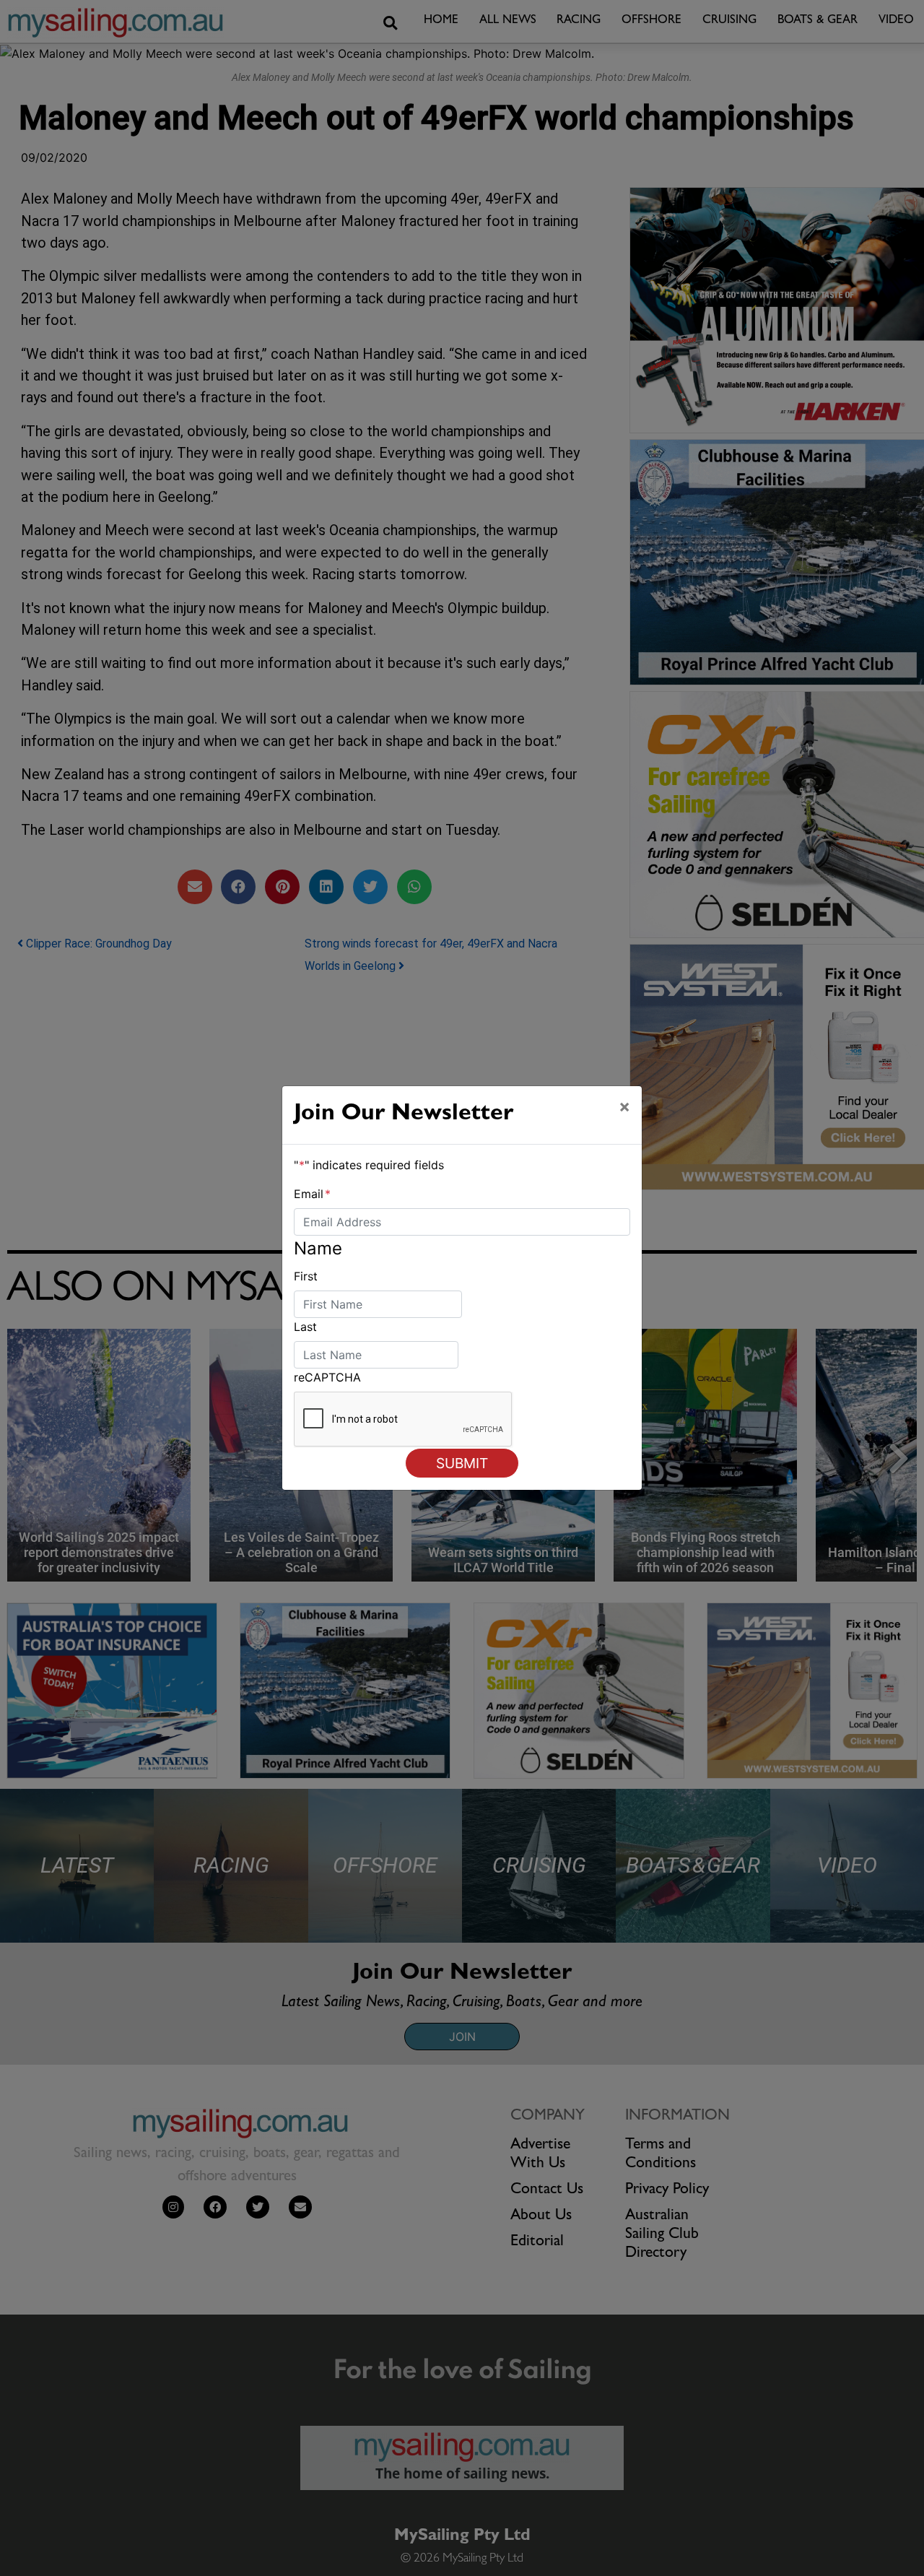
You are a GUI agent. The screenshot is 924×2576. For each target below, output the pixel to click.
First (306, 1276)
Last (305, 1327)
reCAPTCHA (327, 1377)
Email (312, 1194)
